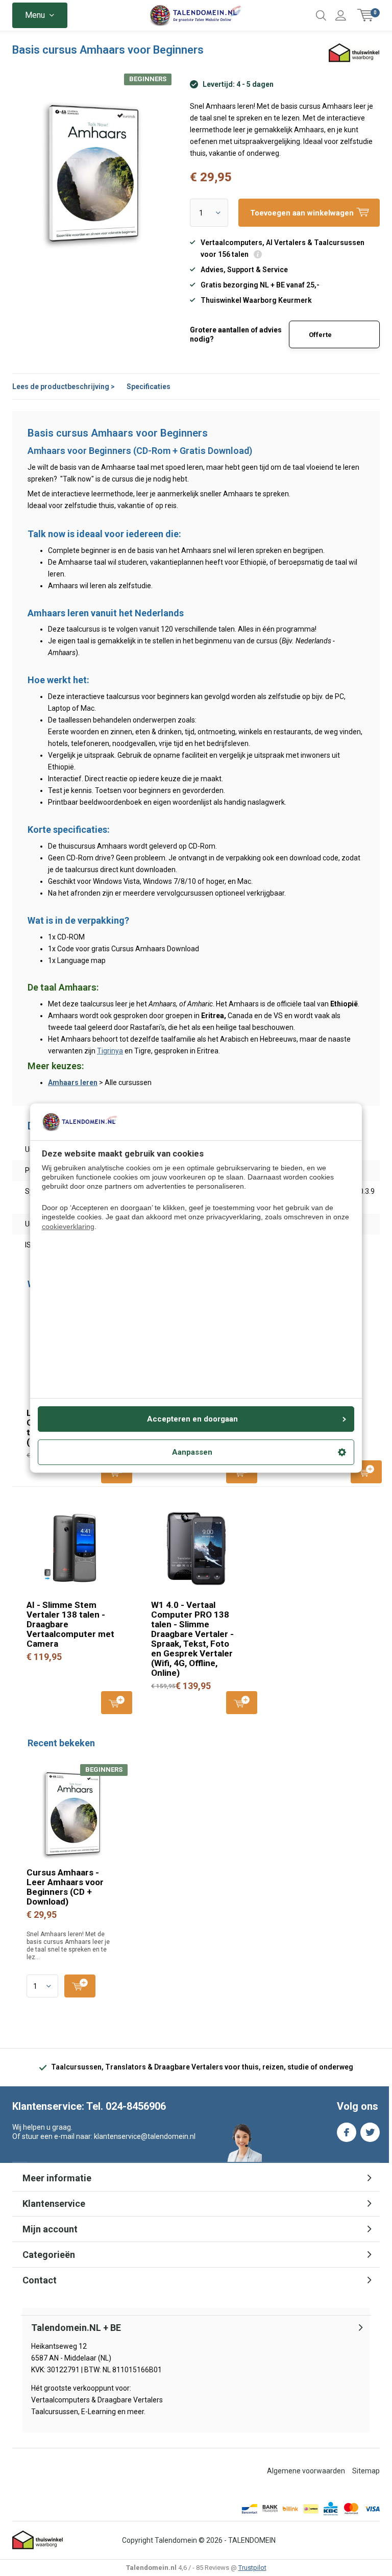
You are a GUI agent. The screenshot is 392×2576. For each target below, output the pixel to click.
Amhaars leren (73, 1082)
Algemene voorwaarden (306, 2471)
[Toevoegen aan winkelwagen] (80, 1986)
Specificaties (149, 387)
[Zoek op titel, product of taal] (321, 15)
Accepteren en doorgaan (192, 1419)
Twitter (370, 2132)
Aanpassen (192, 1452)
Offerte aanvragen (326, 340)
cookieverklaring (68, 1226)
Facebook (347, 2132)
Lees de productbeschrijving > (64, 387)
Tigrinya (110, 1051)
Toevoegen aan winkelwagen (366, 1472)
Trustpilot (252, 2568)
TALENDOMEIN (252, 2540)
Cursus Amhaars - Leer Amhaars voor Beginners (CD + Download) (65, 1887)
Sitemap (366, 2471)
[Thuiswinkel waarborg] (38, 2540)
